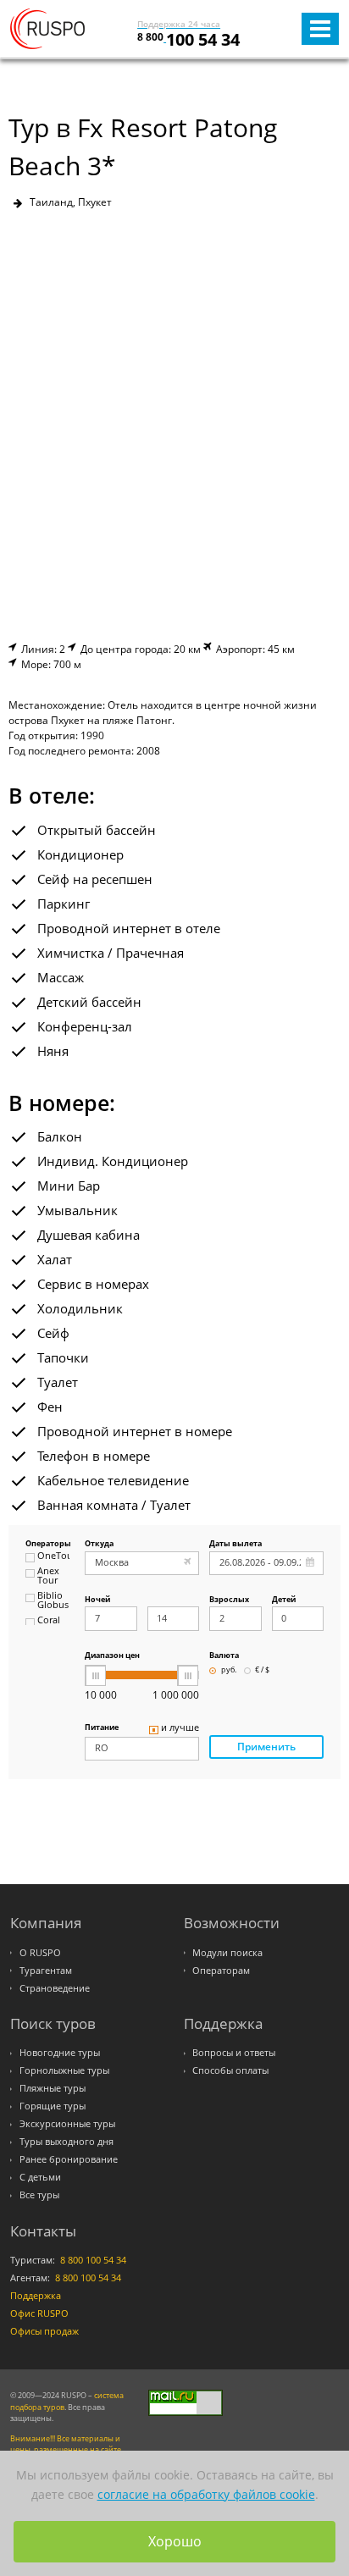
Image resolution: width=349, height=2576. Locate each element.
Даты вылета (235, 1544)
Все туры (39, 2195)
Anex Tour (48, 1576)
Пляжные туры (53, 2088)
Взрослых (229, 1600)
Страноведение (55, 1988)
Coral (49, 1621)
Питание (102, 1728)
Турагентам (46, 1971)
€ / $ (262, 1670)
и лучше (180, 1728)
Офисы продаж (44, 2331)
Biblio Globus (53, 1601)
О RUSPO (40, 1953)
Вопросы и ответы (234, 2053)
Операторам (221, 1971)
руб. (229, 1670)
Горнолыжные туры (64, 2070)
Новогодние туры (60, 2053)
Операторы (47, 1544)
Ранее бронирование (69, 2159)
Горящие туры (53, 2106)
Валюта (224, 1656)
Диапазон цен (112, 1656)
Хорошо (175, 2541)
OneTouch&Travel (53, 1556)
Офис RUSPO (39, 2313)
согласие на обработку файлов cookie (206, 2494)
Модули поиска (227, 1953)
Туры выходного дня (66, 2142)
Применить (266, 1747)
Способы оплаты (230, 2070)
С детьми (40, 2177)
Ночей (97, 1600)
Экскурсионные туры (67, 2124)
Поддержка (36, 2296)
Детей (284, 1600)
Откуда (99, 1544)
